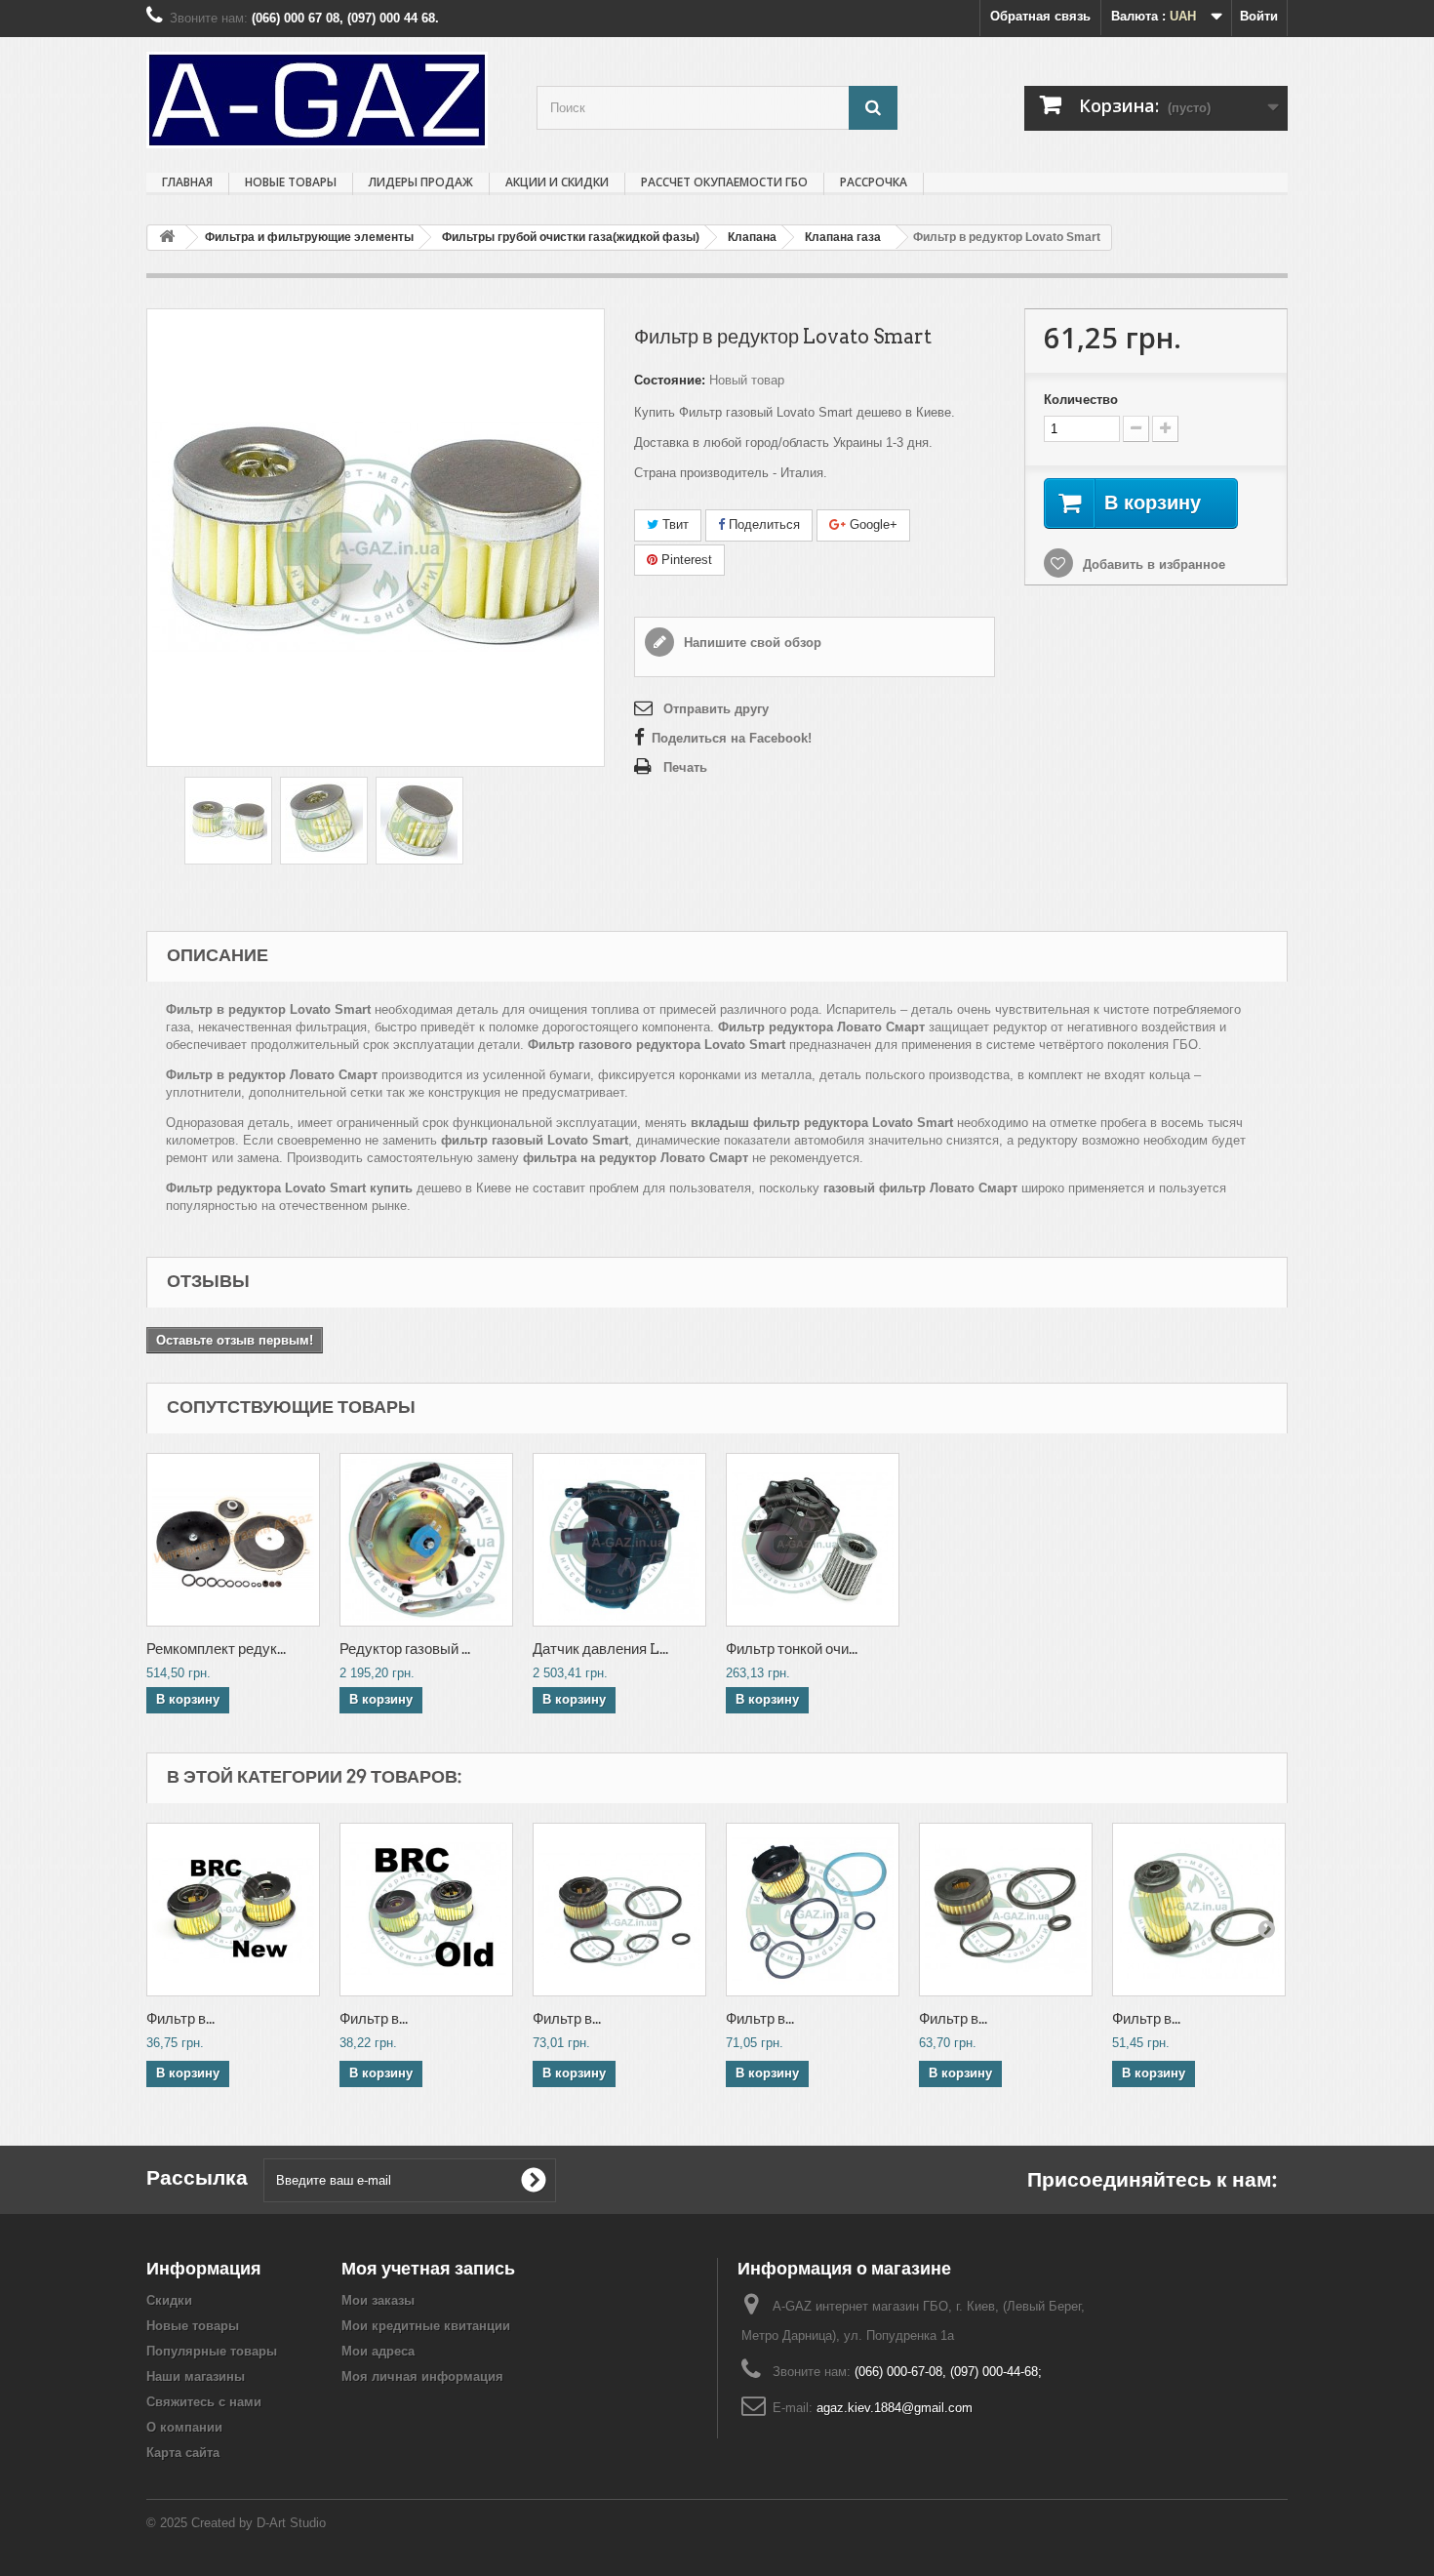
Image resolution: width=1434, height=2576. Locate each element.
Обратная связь (1040, 16)
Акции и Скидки (557, 182)
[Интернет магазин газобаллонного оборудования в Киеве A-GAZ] (327, 100)
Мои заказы (378, 2300)
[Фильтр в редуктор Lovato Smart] (228, 821)
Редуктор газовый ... (405, 1649)
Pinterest (685, 560)
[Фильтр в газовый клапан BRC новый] (233, 1910)
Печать (685, 767)
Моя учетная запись (428, 2268)
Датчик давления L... (600, 1649)
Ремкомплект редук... (216, 1649)
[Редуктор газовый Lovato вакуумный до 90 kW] (426, 1540)
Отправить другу (716, 709)
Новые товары (291, 182)
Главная (187, 182)
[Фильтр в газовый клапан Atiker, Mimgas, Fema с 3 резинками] (1006, 1910)
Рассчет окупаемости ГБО (724, 182)
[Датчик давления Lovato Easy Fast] (619, 1540)
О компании (184, 2427)
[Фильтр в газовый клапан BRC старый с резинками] (813, 1910)
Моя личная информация (422, 2376)
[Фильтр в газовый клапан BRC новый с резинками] (619, 1910)
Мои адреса (378, 2351)
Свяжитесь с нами (204, 2402)
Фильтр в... (180, 2019)
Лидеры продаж (421, 182)
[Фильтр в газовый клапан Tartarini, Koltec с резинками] (1199, 1910)
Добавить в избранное (1152, 564)
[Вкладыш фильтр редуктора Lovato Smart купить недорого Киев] (324, 821)
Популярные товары (212, 2351)
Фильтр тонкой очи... (792, 1649)
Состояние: (670, 380)
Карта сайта (183, 2453)
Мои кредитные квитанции (426, 2326)
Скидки (169, 2300)
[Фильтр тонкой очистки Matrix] (813, 1540)
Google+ (872, 524)
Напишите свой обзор (751, 643)
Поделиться (762, 524)
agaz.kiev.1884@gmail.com (895, 2408)
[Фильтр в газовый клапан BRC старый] (426, 1910)
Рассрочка (874, 182)
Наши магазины (196, 2376)
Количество (1081, 400)
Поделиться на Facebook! (732, 738)
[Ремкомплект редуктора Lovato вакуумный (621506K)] (233, 1540)
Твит (674, 524)
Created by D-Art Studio (259, 2523)
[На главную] (167, 238)
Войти (1259, 16)
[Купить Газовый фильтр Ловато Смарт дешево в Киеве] (419, 821)
